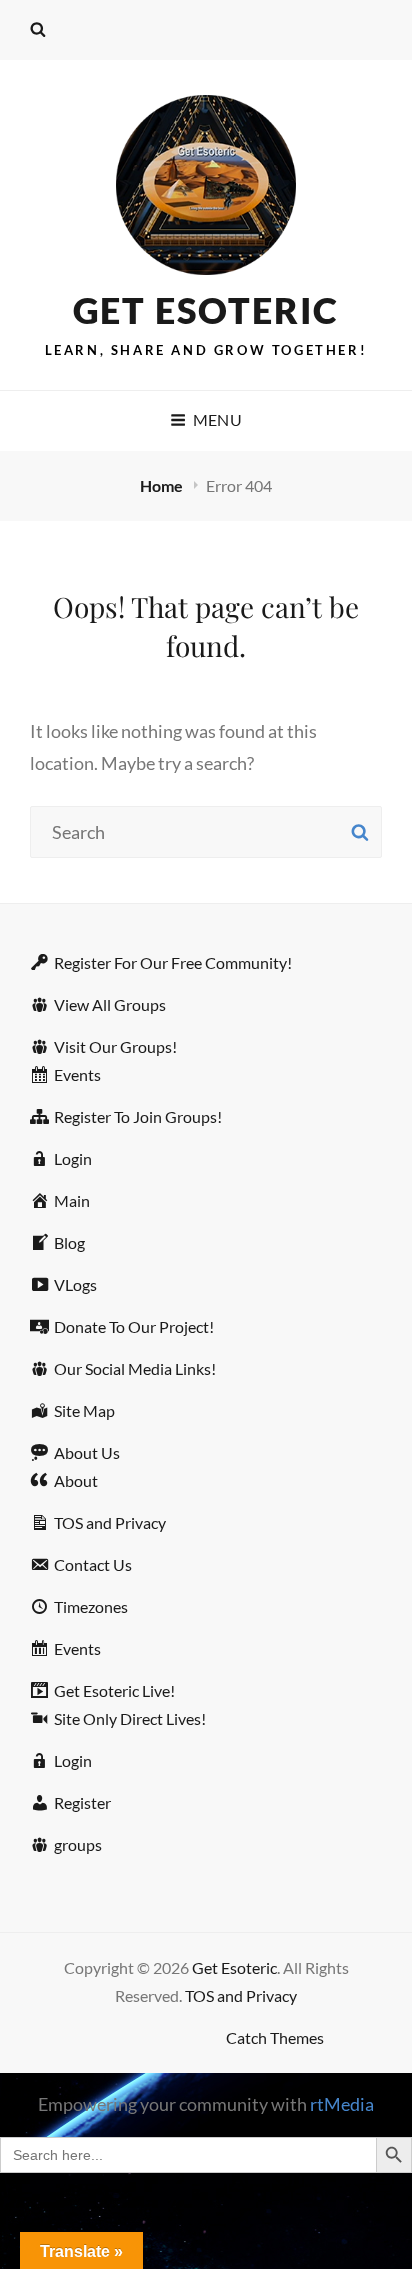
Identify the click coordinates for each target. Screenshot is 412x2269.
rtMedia (342, 2104)
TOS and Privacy (241, 1995)
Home (163, 485)
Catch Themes (275, 2037)
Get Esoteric (206, 310)
